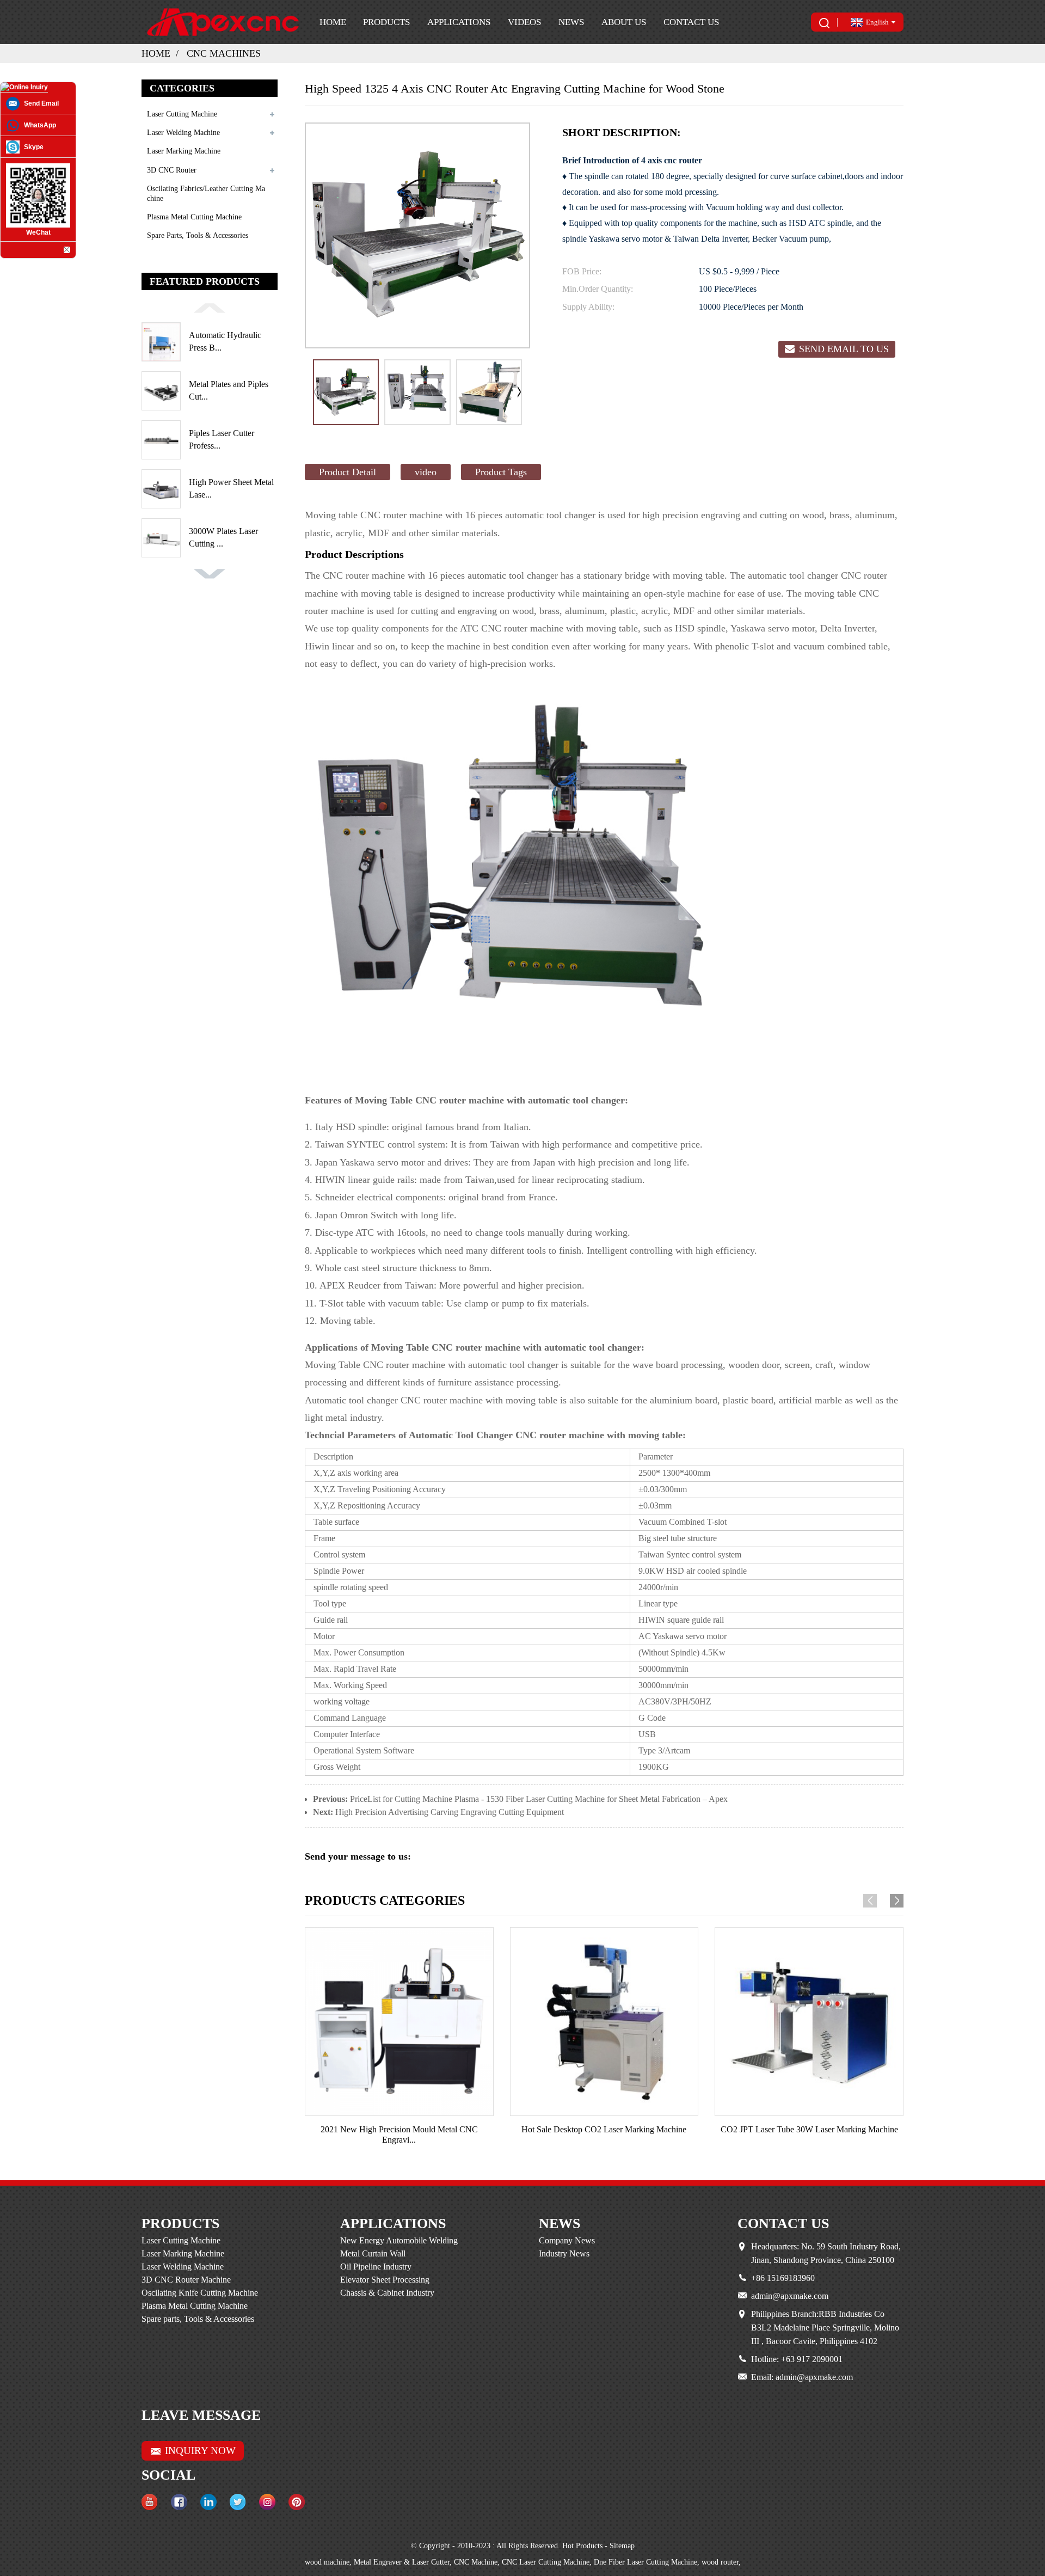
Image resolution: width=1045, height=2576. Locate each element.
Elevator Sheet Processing (385, 2280)
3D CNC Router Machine (186, 2280)
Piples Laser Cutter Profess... (222, 439)
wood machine (327, 2562)
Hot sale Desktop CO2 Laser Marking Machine (604, 2129)
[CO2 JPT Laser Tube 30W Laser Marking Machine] (809, 2022)
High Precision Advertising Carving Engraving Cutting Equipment (450, 1812)
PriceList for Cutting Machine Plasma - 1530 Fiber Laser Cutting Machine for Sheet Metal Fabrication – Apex (539, 1799)
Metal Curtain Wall (373, 2253)
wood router (720, 2562)
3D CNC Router (172, 170)
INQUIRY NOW (200, 2451)
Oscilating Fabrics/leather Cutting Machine (206, 194)
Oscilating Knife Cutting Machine (200, 2293)
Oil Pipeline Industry (376, 2267)
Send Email (41, 103)
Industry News (564, 2253)
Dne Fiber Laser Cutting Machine (646, 2562)
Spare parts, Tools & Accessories (198, 235)
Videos (524, 22)
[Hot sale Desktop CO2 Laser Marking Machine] (604, 2022)
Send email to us (844, 349)
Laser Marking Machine (184, 151)
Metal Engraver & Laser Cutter (402, 2562)
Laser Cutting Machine (182, 114)
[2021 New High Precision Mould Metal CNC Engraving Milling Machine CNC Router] (399, 2022)
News (571, 22)
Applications (459, 22)
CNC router (383, 515)
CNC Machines (224, 53)
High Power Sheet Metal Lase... (231, 488)
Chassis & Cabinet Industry (387, 2293)
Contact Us (691, 22)
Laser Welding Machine (183, 133)
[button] (210, 307)
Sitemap (622, 2546)
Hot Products (582, 2546)
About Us (624, 22)
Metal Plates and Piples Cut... (229, 390)
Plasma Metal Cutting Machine (194, 217)
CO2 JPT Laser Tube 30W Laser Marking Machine (809, 2129)
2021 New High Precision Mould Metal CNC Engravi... (399, 2135)
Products (386, 22)
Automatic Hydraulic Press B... (225, 341)
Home (333, 22)
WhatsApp (40, 125)
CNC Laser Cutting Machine (546, 2562)
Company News (567, 2240)
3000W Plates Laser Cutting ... (223, 537)
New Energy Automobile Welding (399, 2240)
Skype (34, 147)
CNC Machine (476, 2562)
